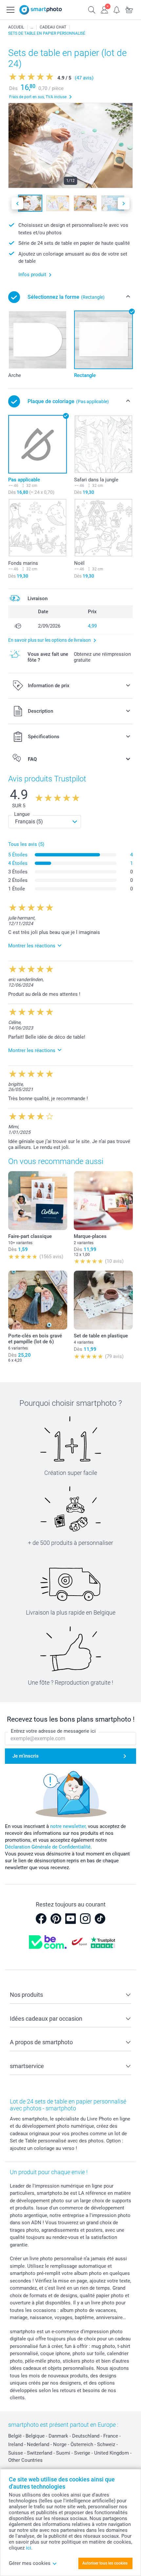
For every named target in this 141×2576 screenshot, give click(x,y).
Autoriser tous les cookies (105, 2563)
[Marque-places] (103, 1201)
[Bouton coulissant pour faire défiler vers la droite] (124, 203)
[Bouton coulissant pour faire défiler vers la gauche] (17, 203)
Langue (22, 814)
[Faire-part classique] (38, 1201)
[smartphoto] (41, 10)
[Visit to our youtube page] (70, 1919)
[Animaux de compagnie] (32, 27)
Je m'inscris (26, 1756)
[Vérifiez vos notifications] (117, 9)
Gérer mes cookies (30, 2563)
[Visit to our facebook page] (41, 1919)
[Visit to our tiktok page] (100, 1919)
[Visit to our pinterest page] (56, 1919)
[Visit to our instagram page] (85, 1919)
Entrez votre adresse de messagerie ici (53, 1731)
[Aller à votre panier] (129, 9)
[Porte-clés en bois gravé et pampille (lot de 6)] (38, 1300)
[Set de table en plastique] (103, 1300)
